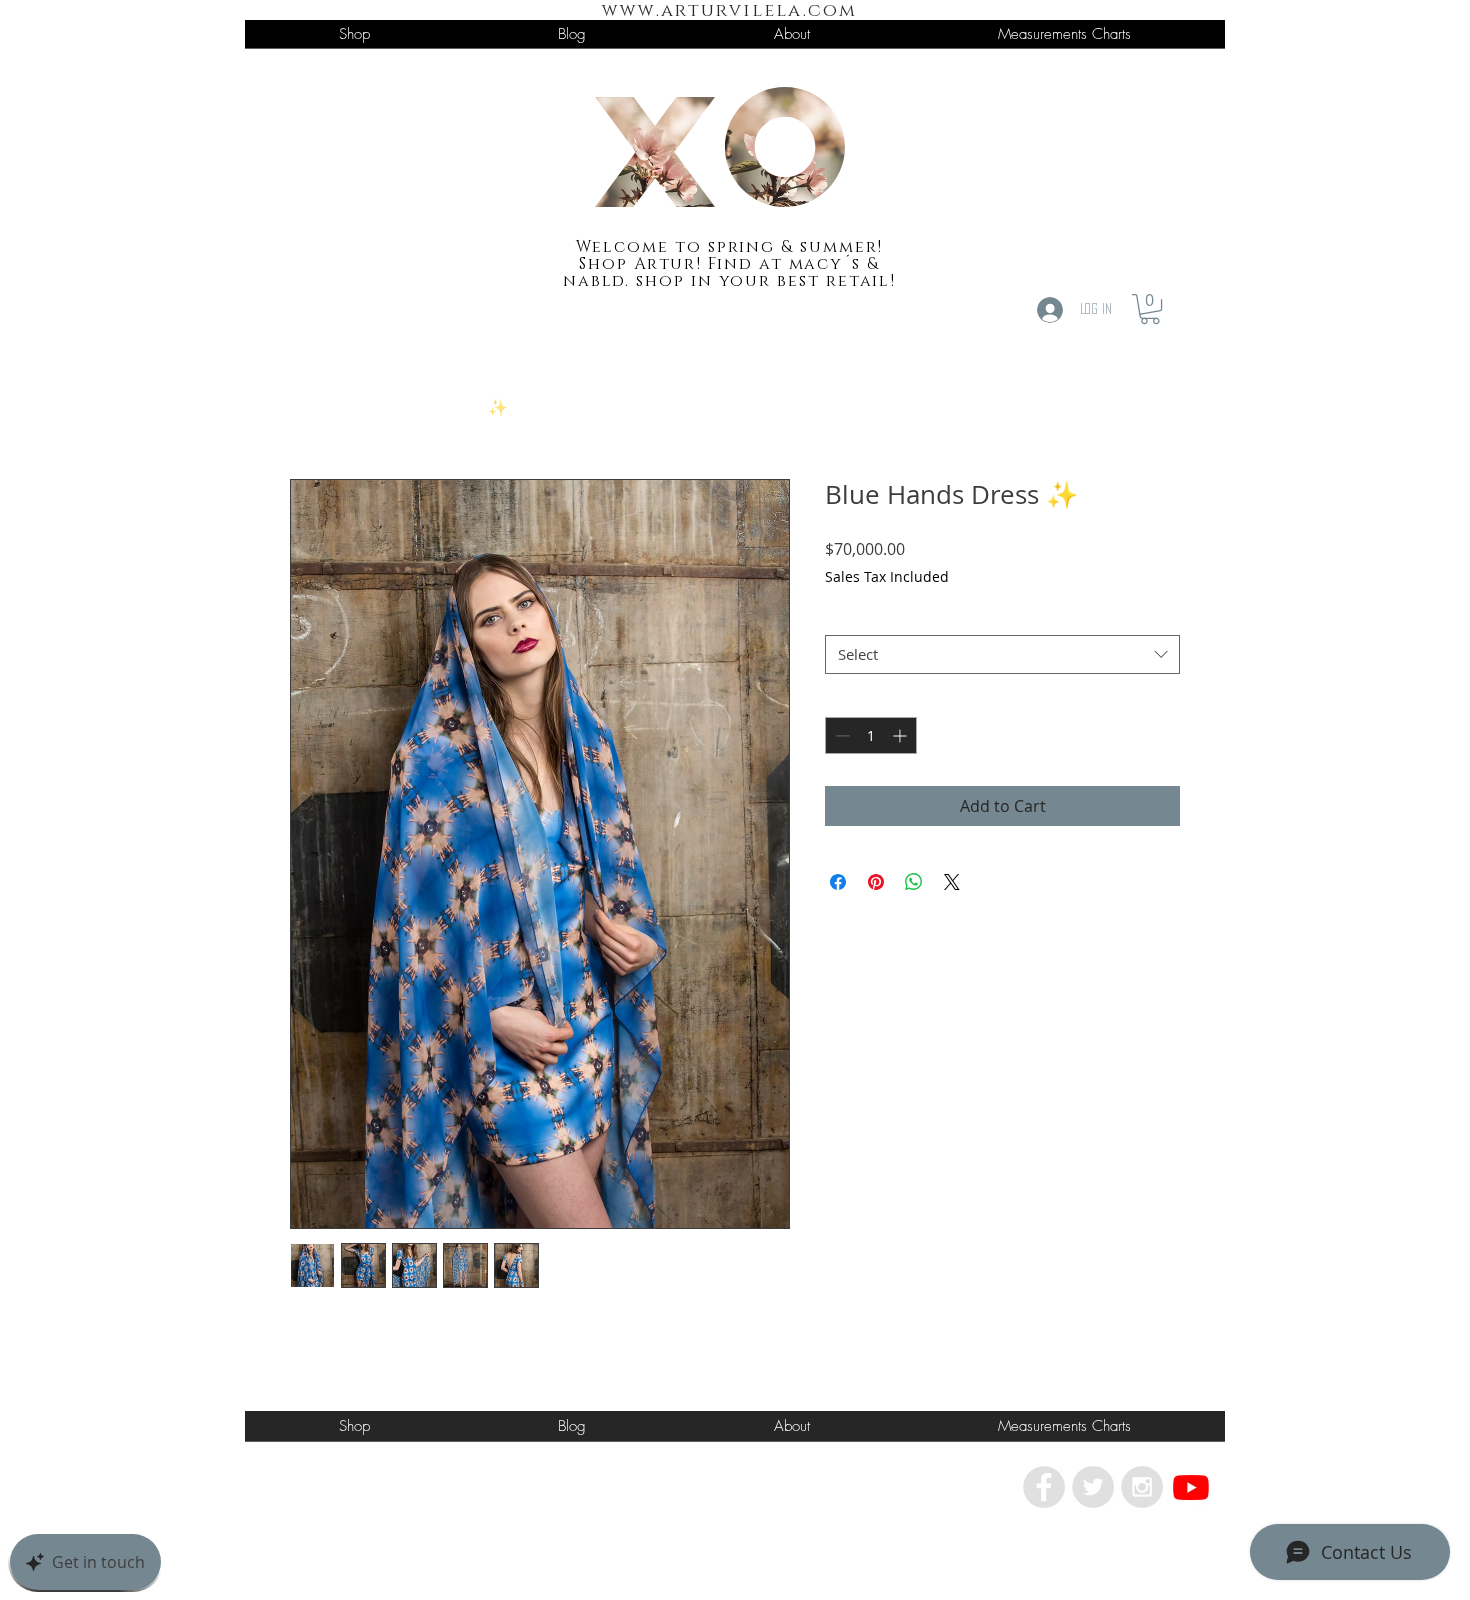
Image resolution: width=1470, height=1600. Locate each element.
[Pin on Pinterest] (876, 882)
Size (844, 616)
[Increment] (901, 735)
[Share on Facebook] (838, 882)
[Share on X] (952, 882)
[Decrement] (840, 735)
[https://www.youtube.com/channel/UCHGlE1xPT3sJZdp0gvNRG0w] (1191, 1487)
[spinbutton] (871, 735)
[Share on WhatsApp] (914, 882)
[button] (1150, 309)
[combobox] (1002, 654)
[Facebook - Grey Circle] (1044, 1487)
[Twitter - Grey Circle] (1093, 1487)
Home (313, 407)
